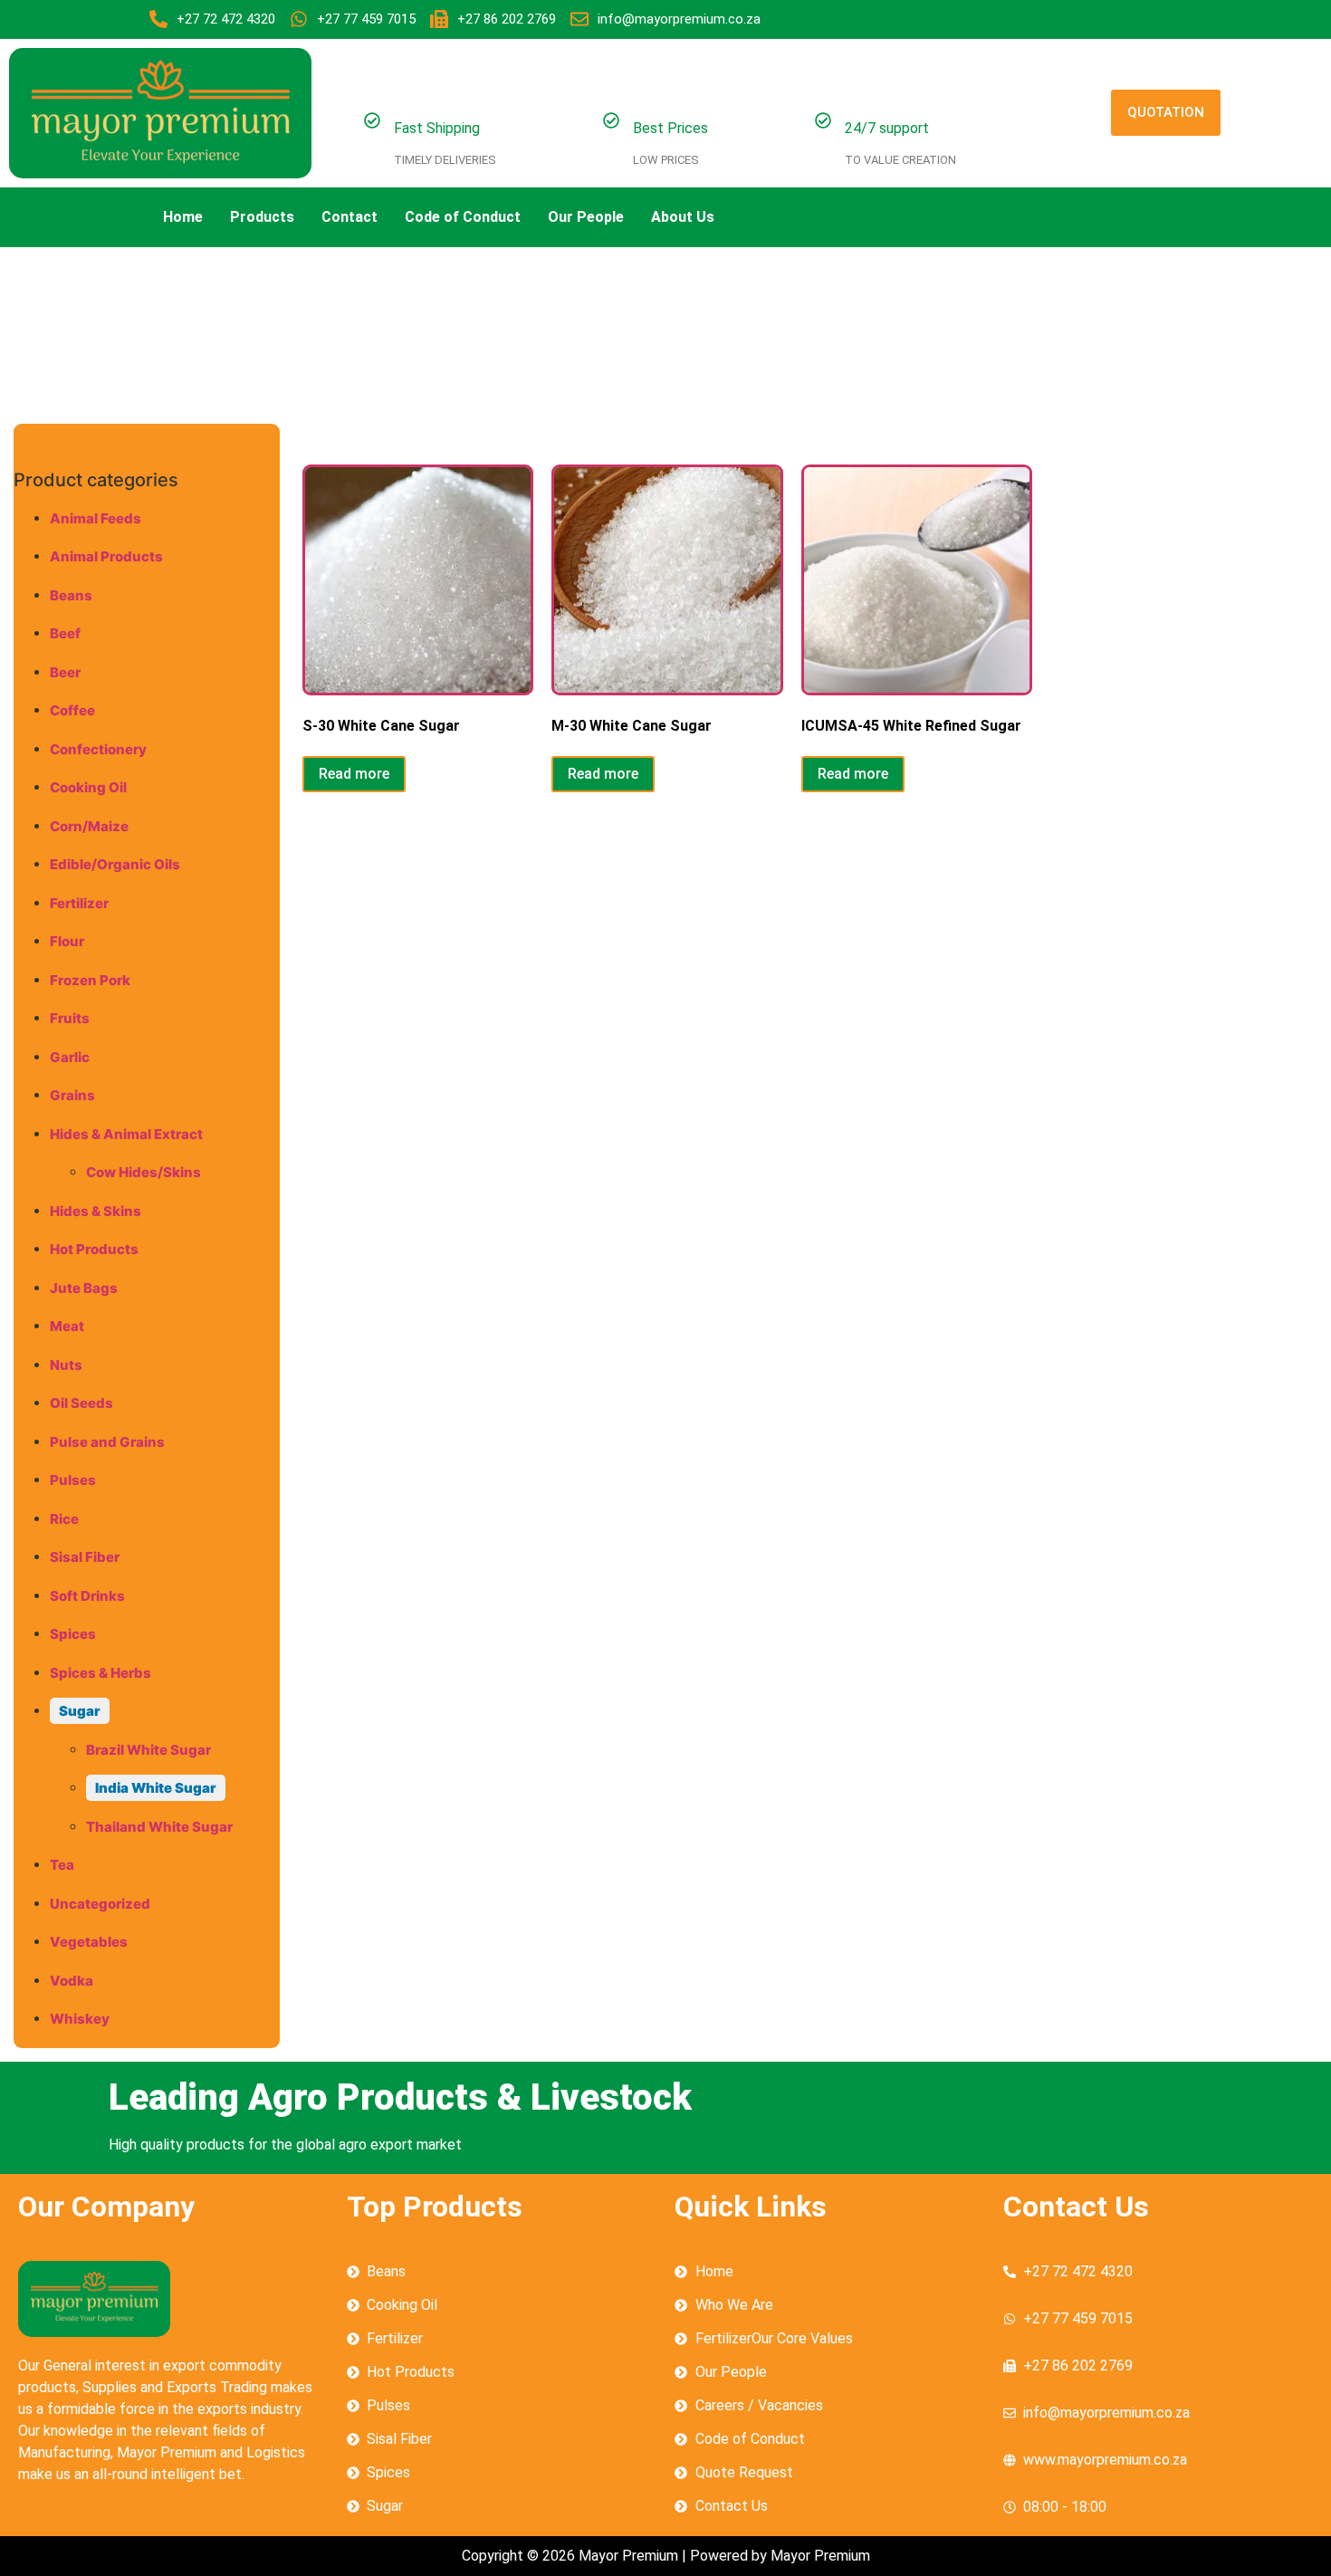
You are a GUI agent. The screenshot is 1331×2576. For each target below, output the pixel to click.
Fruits (70, 1018)
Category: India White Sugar (270, 328)
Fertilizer (79, 903)
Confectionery (98, 749)
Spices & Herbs (101, 1673)
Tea (62, 1865)
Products (262, 217)
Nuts (66, 1365)
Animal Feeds (96, 518)
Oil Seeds (81, 1403)
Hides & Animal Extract (126, 1134)
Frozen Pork (90, 980)
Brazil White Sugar (148, 1750)
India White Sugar (156, 1788)
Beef (65, 633)
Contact (350, 217)
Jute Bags (84, 1288)
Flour (67, 941)
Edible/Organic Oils (115, 864)
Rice (64, 1519)
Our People (586, 217)
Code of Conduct (463, 217)
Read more (354, 774)
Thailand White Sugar (159, 1827)
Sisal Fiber (85, 1557)
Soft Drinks (87, 1596)
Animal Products (106, 556)
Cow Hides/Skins (144, 1172)
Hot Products (94, 1249)
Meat (67, 1326)
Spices (73, 1634)
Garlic (70, 1057)
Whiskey (80, 2019)
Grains (72, 1095)
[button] (687, 217)
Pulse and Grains (107, 1442)
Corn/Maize (89, 826)
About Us (683, 217)
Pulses (73, 1480)
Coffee (72, 710)
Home (183, 217)
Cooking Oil (88, 787)
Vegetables (89, 1942)
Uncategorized (100, 1904)
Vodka (72, 1981)
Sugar (80, 1711)
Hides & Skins (96, 1211)
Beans (71, 595)
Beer (65, 672)
